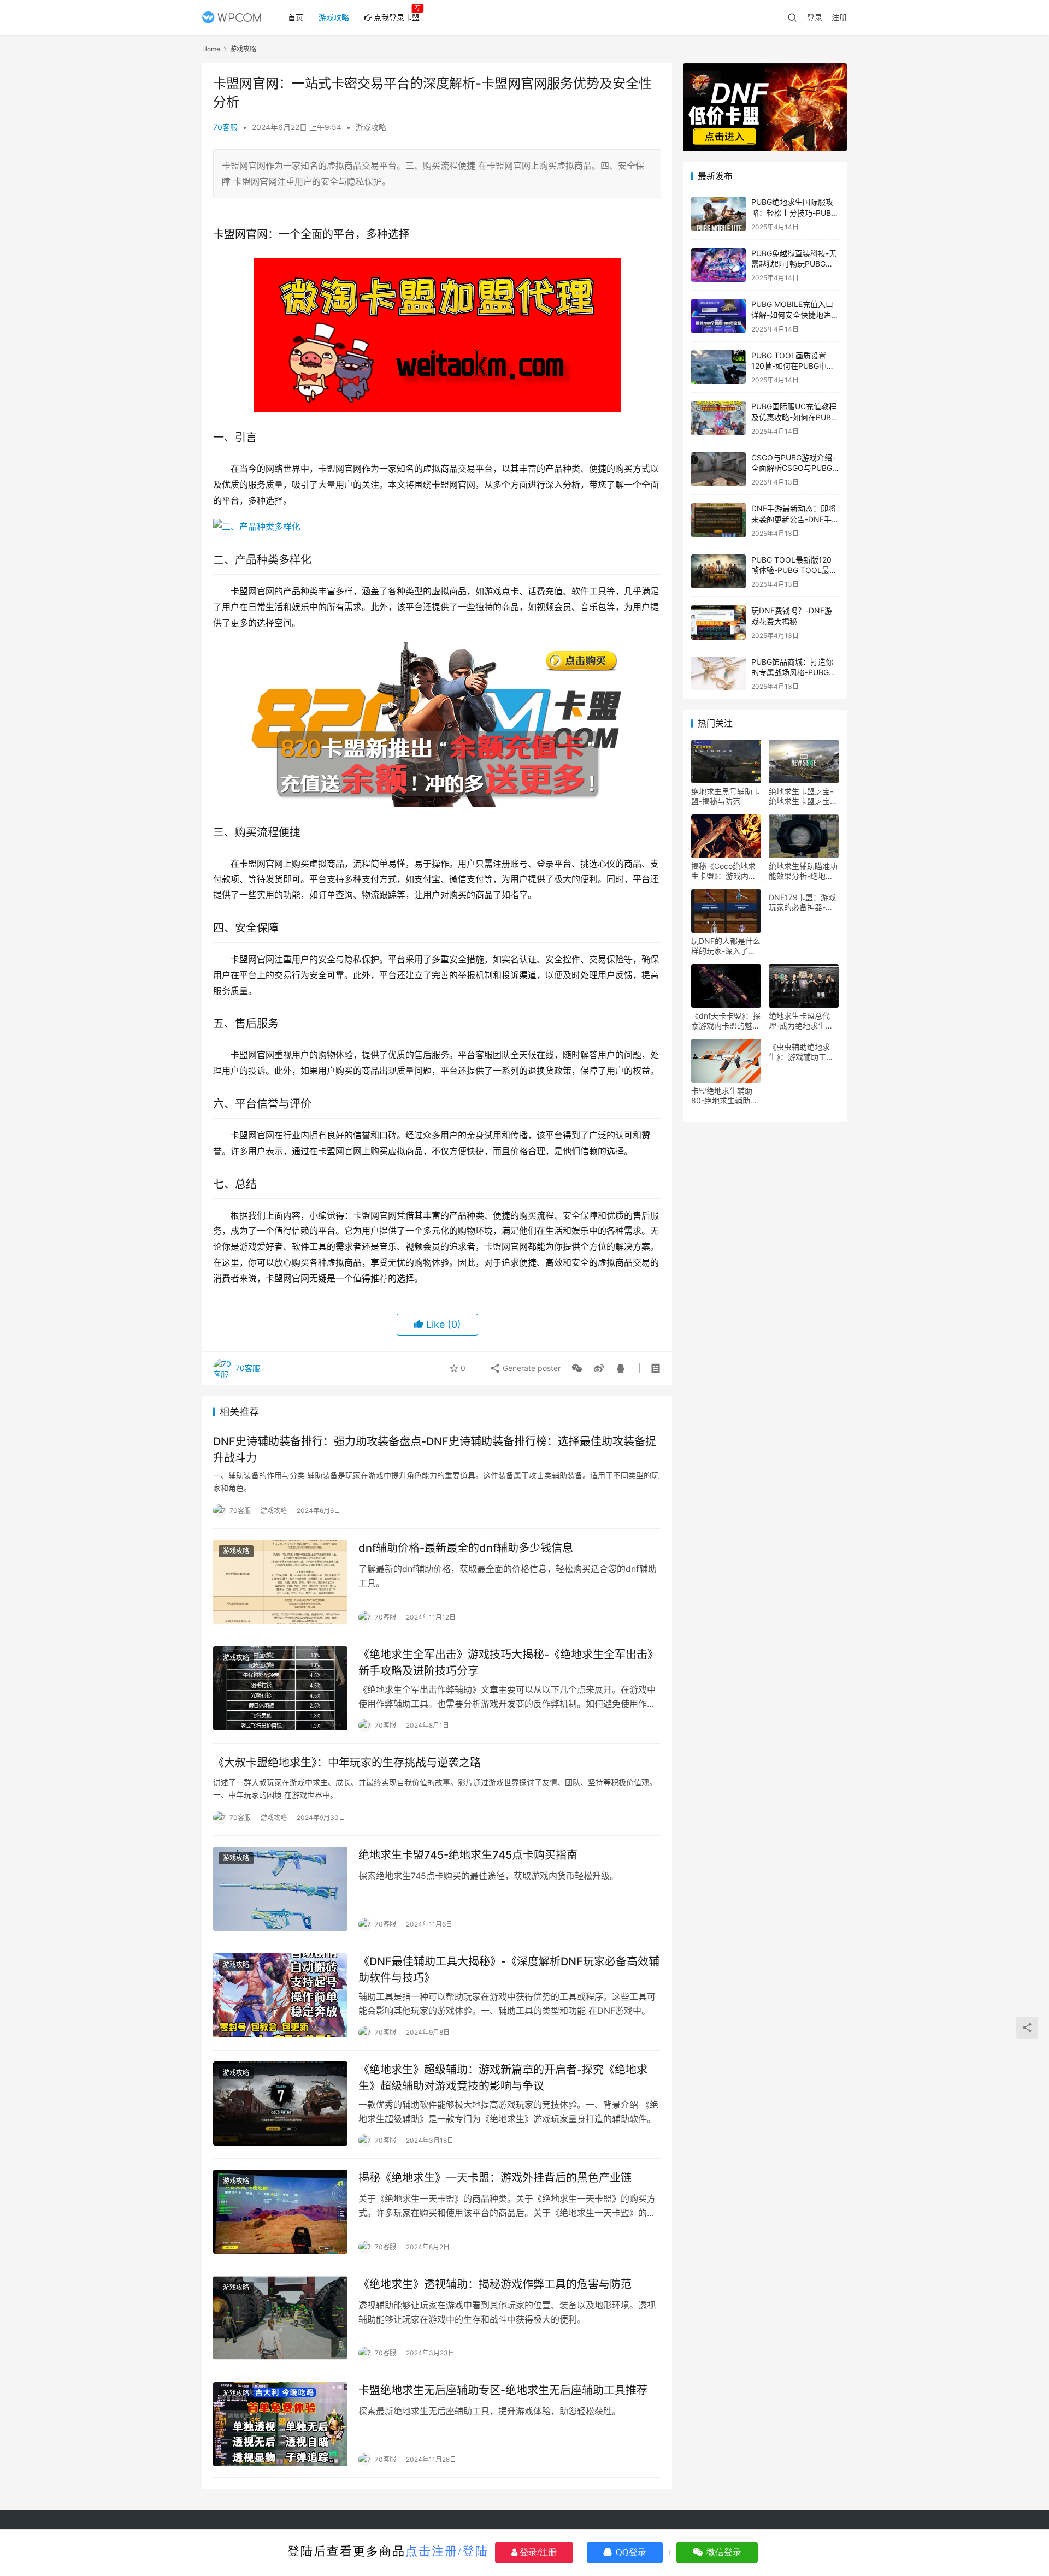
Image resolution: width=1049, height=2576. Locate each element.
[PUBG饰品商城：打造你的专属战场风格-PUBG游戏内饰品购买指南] (718, 674)
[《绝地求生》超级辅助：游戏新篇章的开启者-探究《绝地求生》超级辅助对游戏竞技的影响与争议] (280, 2104)
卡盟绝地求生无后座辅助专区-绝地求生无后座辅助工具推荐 (503, 2390)
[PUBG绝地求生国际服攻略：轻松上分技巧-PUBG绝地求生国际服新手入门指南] (718, 214)
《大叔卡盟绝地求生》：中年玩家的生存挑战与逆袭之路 (347, 1763)
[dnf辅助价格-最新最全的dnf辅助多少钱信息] (280, 1582)
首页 (296, 17)
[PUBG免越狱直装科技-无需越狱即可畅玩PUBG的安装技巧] (718, 265)
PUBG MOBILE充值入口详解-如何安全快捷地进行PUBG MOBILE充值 (795, 315)
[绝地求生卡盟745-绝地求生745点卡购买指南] (280, 1889)
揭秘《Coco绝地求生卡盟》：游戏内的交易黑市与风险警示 (726, 871)
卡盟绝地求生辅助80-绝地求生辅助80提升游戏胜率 (726, 1096)
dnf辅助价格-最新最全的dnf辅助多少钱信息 (466, 1548)
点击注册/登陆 (447, 2551)
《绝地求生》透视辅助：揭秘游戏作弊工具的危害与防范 (495, 2284)
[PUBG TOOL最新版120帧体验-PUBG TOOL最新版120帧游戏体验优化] (718, 572)
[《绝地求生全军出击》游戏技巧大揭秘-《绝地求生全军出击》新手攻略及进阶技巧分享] (280, 1688)
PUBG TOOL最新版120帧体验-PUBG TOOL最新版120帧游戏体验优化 (794, 570)
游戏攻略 (334, 17)
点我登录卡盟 (397, 17)
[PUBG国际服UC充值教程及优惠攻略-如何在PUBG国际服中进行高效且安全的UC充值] (718, 418)
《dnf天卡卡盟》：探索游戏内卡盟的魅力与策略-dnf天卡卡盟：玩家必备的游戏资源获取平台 (726, 1021)
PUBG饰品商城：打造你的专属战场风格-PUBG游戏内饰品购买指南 (794, 672)
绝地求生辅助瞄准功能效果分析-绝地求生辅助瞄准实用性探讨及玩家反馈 (803, 871)
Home (211, 49)
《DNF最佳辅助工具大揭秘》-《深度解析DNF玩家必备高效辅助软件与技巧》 (509, 1969)
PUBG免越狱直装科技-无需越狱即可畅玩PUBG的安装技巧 (794, 264)
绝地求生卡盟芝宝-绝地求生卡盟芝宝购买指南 (803, 796)
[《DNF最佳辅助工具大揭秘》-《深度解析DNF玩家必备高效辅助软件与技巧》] (280, 1995)
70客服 (225, 127)
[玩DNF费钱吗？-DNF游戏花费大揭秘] (718, 622)
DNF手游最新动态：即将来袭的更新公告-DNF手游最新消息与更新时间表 (794, 519)
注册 (839, 17)
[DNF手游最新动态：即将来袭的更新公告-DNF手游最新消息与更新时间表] (718, 520)
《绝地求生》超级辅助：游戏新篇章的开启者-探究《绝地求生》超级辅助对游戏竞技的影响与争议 (503, 2078)
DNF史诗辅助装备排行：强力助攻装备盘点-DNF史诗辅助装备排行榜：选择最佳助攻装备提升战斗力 (435, 1449)
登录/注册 (537, 2552)
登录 (815, 17)
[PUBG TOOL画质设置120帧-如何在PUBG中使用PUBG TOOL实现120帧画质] (718, 367)
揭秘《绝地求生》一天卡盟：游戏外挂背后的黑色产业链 (495, 2178)
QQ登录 (630, 2552)
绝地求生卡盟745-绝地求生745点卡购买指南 (468, 1855)
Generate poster (531, 1368)
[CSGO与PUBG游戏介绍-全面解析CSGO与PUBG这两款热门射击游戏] (718, 469)
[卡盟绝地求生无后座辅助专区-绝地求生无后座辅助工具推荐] (280, 2424)
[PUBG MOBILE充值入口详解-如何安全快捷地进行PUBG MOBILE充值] (718, 316)
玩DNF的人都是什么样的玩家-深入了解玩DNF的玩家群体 (726, 946)
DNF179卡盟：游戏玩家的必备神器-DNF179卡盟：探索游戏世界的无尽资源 (803, 902)
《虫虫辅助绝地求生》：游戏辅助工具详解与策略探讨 (801, 1052)
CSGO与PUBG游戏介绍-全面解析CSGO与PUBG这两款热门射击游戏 (793, 468)
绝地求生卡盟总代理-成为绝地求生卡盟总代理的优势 (801, 1021)
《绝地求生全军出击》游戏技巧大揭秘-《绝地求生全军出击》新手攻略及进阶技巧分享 (508, 1662)
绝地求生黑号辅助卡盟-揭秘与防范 (726, 796)
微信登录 (723, 2552)
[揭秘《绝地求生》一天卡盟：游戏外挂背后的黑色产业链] (280, 2212)
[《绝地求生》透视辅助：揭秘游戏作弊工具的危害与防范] (280, 2318)
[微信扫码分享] (577, 1368)
